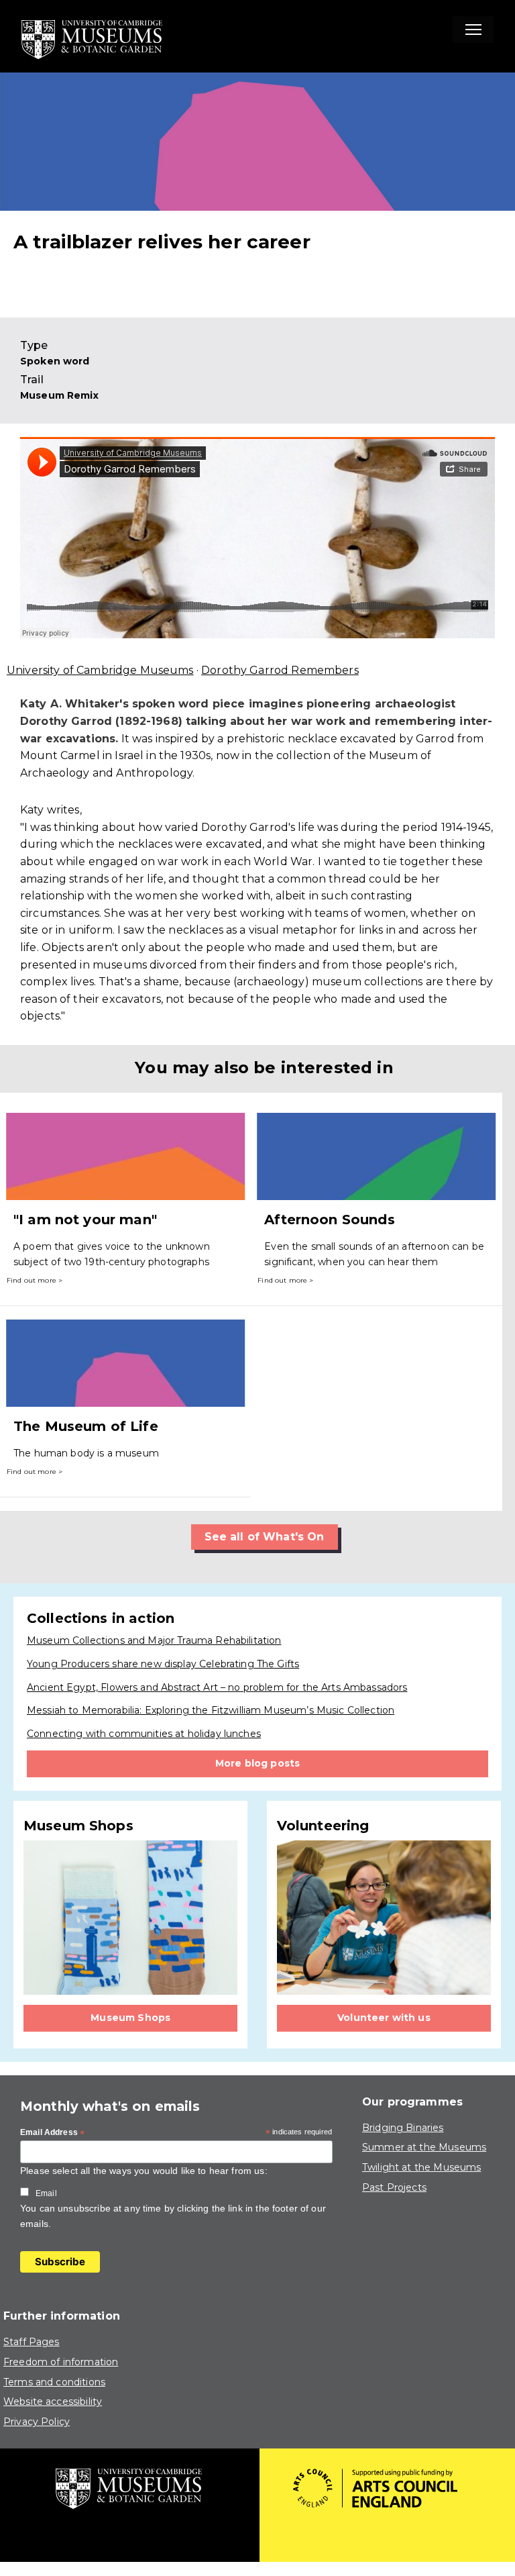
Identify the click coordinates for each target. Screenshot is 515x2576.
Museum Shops (130, 2018)
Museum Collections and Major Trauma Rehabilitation (154, 1640)
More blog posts (257, 1763)
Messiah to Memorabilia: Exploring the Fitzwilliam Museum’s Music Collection (211, 1710)
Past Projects (394, 2187)
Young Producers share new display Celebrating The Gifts (163, 1664)
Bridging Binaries (403, 2128)
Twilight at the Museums (421, 2167)
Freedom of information (61, 2362)
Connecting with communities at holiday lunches (144, 1734)
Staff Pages (32, 2342)
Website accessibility (53, 2401)
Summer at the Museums (424, 2147)
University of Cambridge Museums (100, 670)
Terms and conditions (54, 2382)
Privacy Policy (37, 2422)
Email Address (52, 2133)
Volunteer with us (384, 2018)
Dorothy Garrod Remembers (280, 670)
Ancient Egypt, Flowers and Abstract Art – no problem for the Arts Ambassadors (217, 1687)
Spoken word (55, 361)
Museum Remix (59, 395)
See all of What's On (265, 1537)
